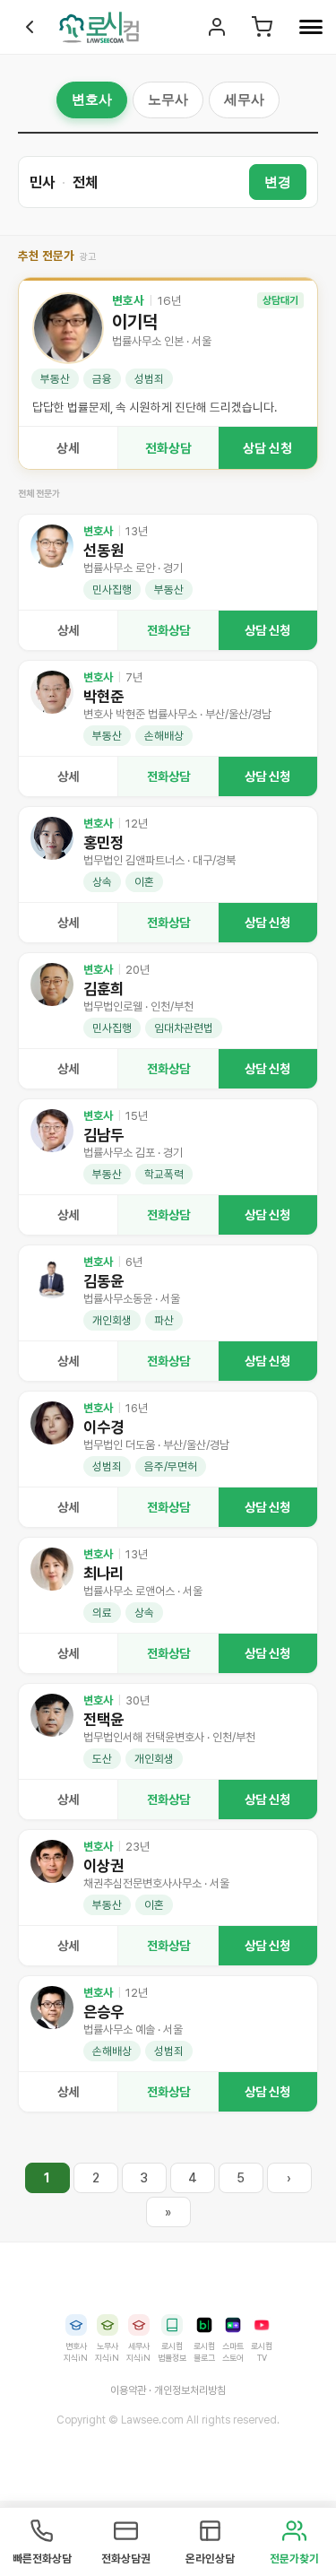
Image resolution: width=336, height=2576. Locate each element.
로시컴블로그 (204, 2352)
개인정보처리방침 (190, 2390)
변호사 (92, 99)
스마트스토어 (233, 2352)
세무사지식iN (138, 2352)
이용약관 (128, 2390)
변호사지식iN (76, 2352)
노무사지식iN (107, 2352)
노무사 (168, 99)
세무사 (244, 99)
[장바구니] (261, 27)
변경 (278, 182)
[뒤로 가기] (30, 27)
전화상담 (168, 448)
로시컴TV (262, 2352)
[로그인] (216, 27)
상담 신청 (267, 448)
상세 (68, 448)
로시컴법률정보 (172, 2352)
